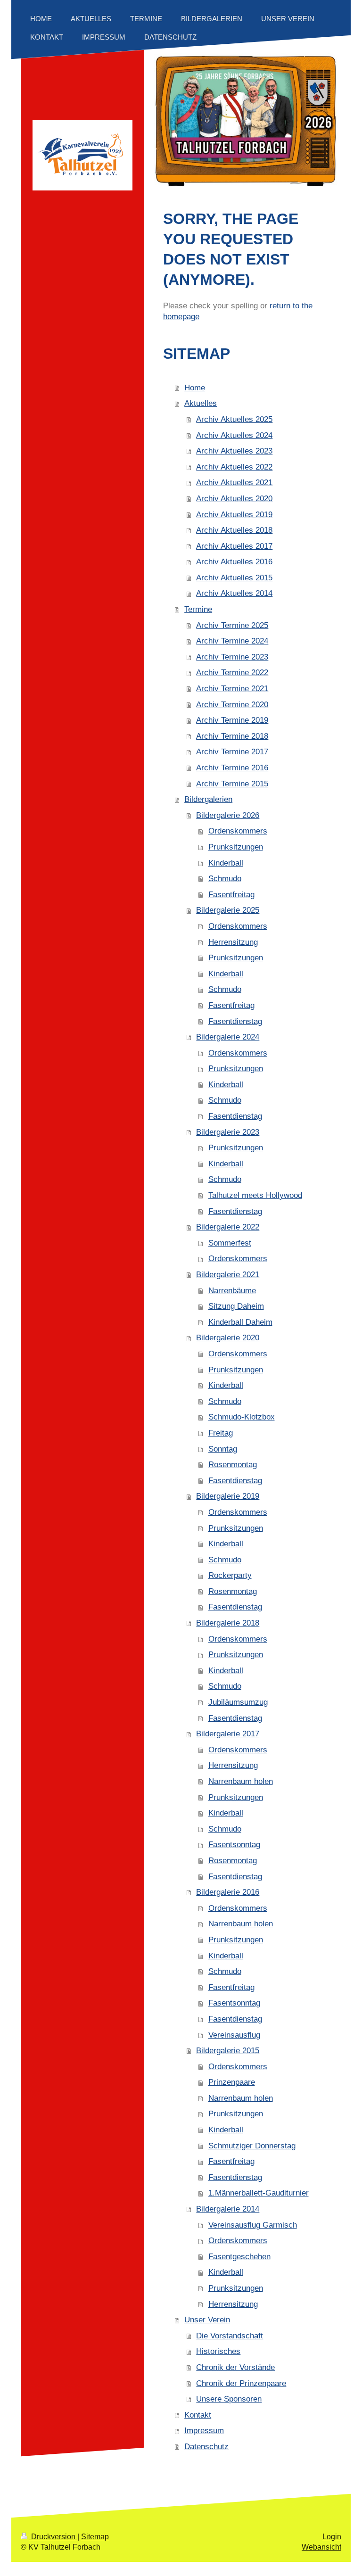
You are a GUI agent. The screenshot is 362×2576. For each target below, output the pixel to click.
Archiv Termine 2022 (232, 673)
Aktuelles (201, 403)
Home (195, 388)
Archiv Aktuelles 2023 (234, 451)
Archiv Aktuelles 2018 (234, 530)
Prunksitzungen (236, 847)
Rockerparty (230, 1575)
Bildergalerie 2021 (228, 1275)
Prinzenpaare (232, 2082)
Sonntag (223, 1449)
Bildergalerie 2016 (228, 1892)
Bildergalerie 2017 (228, 1734)
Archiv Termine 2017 (232, 752)
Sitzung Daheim (236, 1306)
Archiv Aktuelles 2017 (234, 546)
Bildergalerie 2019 (228, 1496)
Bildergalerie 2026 (228, 815)
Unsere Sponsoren (229, 2399)
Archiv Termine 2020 (232, 705)
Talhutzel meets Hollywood (255, 1195)
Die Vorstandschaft (230, 2336)
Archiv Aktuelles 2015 (234, 578)
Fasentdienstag (235, 1021)
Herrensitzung (233, 942)
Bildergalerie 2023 (228, 1132)
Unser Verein (207, 2320)
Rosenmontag (233, 1465)
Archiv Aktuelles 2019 (234, 515)
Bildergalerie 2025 (228, 910)
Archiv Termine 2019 (232, 720)
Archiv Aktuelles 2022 (234, 467)
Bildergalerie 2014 (228, 2209)
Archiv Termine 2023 (232, 657)
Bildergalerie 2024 (228, 1037)
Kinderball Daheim (240, 1322)
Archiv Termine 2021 (232, 689)
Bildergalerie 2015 (228, 2051)
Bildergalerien (208, 799)
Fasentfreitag (231, 895)
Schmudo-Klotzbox (242, 1417)
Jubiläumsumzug (238, 1702)
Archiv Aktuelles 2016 (234, 562)
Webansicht (321, 2547)
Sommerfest (230, 1243)
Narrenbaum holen (241, 1781)
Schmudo (225, 879)
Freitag (221, 1433)
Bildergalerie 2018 (228, 1623)
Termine (198, 609)
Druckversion (53, 2537)
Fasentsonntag (234, 1845)
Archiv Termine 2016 (232, 768)
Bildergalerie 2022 (228, 1227)
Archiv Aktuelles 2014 (234, 593)
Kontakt (198, 2415)
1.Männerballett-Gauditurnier (259, 2193)
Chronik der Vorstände (235, 2367)
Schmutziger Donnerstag (252, 2146)
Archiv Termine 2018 (232, 736)
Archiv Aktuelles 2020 (234, 499)
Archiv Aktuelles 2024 (234, 435)
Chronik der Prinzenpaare (241, 2383)
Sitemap (95, 2537)
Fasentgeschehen (239, 2257)
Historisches (218, 2351)
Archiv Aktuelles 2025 (234, 419)
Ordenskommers (238, 831)
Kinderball (226, 863)
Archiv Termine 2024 (232, 641)
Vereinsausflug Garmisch (253, 2225)
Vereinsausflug (234, 2035)
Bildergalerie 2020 (228, 1338)
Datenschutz (206, 2447)
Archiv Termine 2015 (232, 784)
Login (332, 2537)
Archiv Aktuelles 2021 (234, 483)
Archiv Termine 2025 (232, 625)
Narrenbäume (232, 1291)
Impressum (204, 2431)
